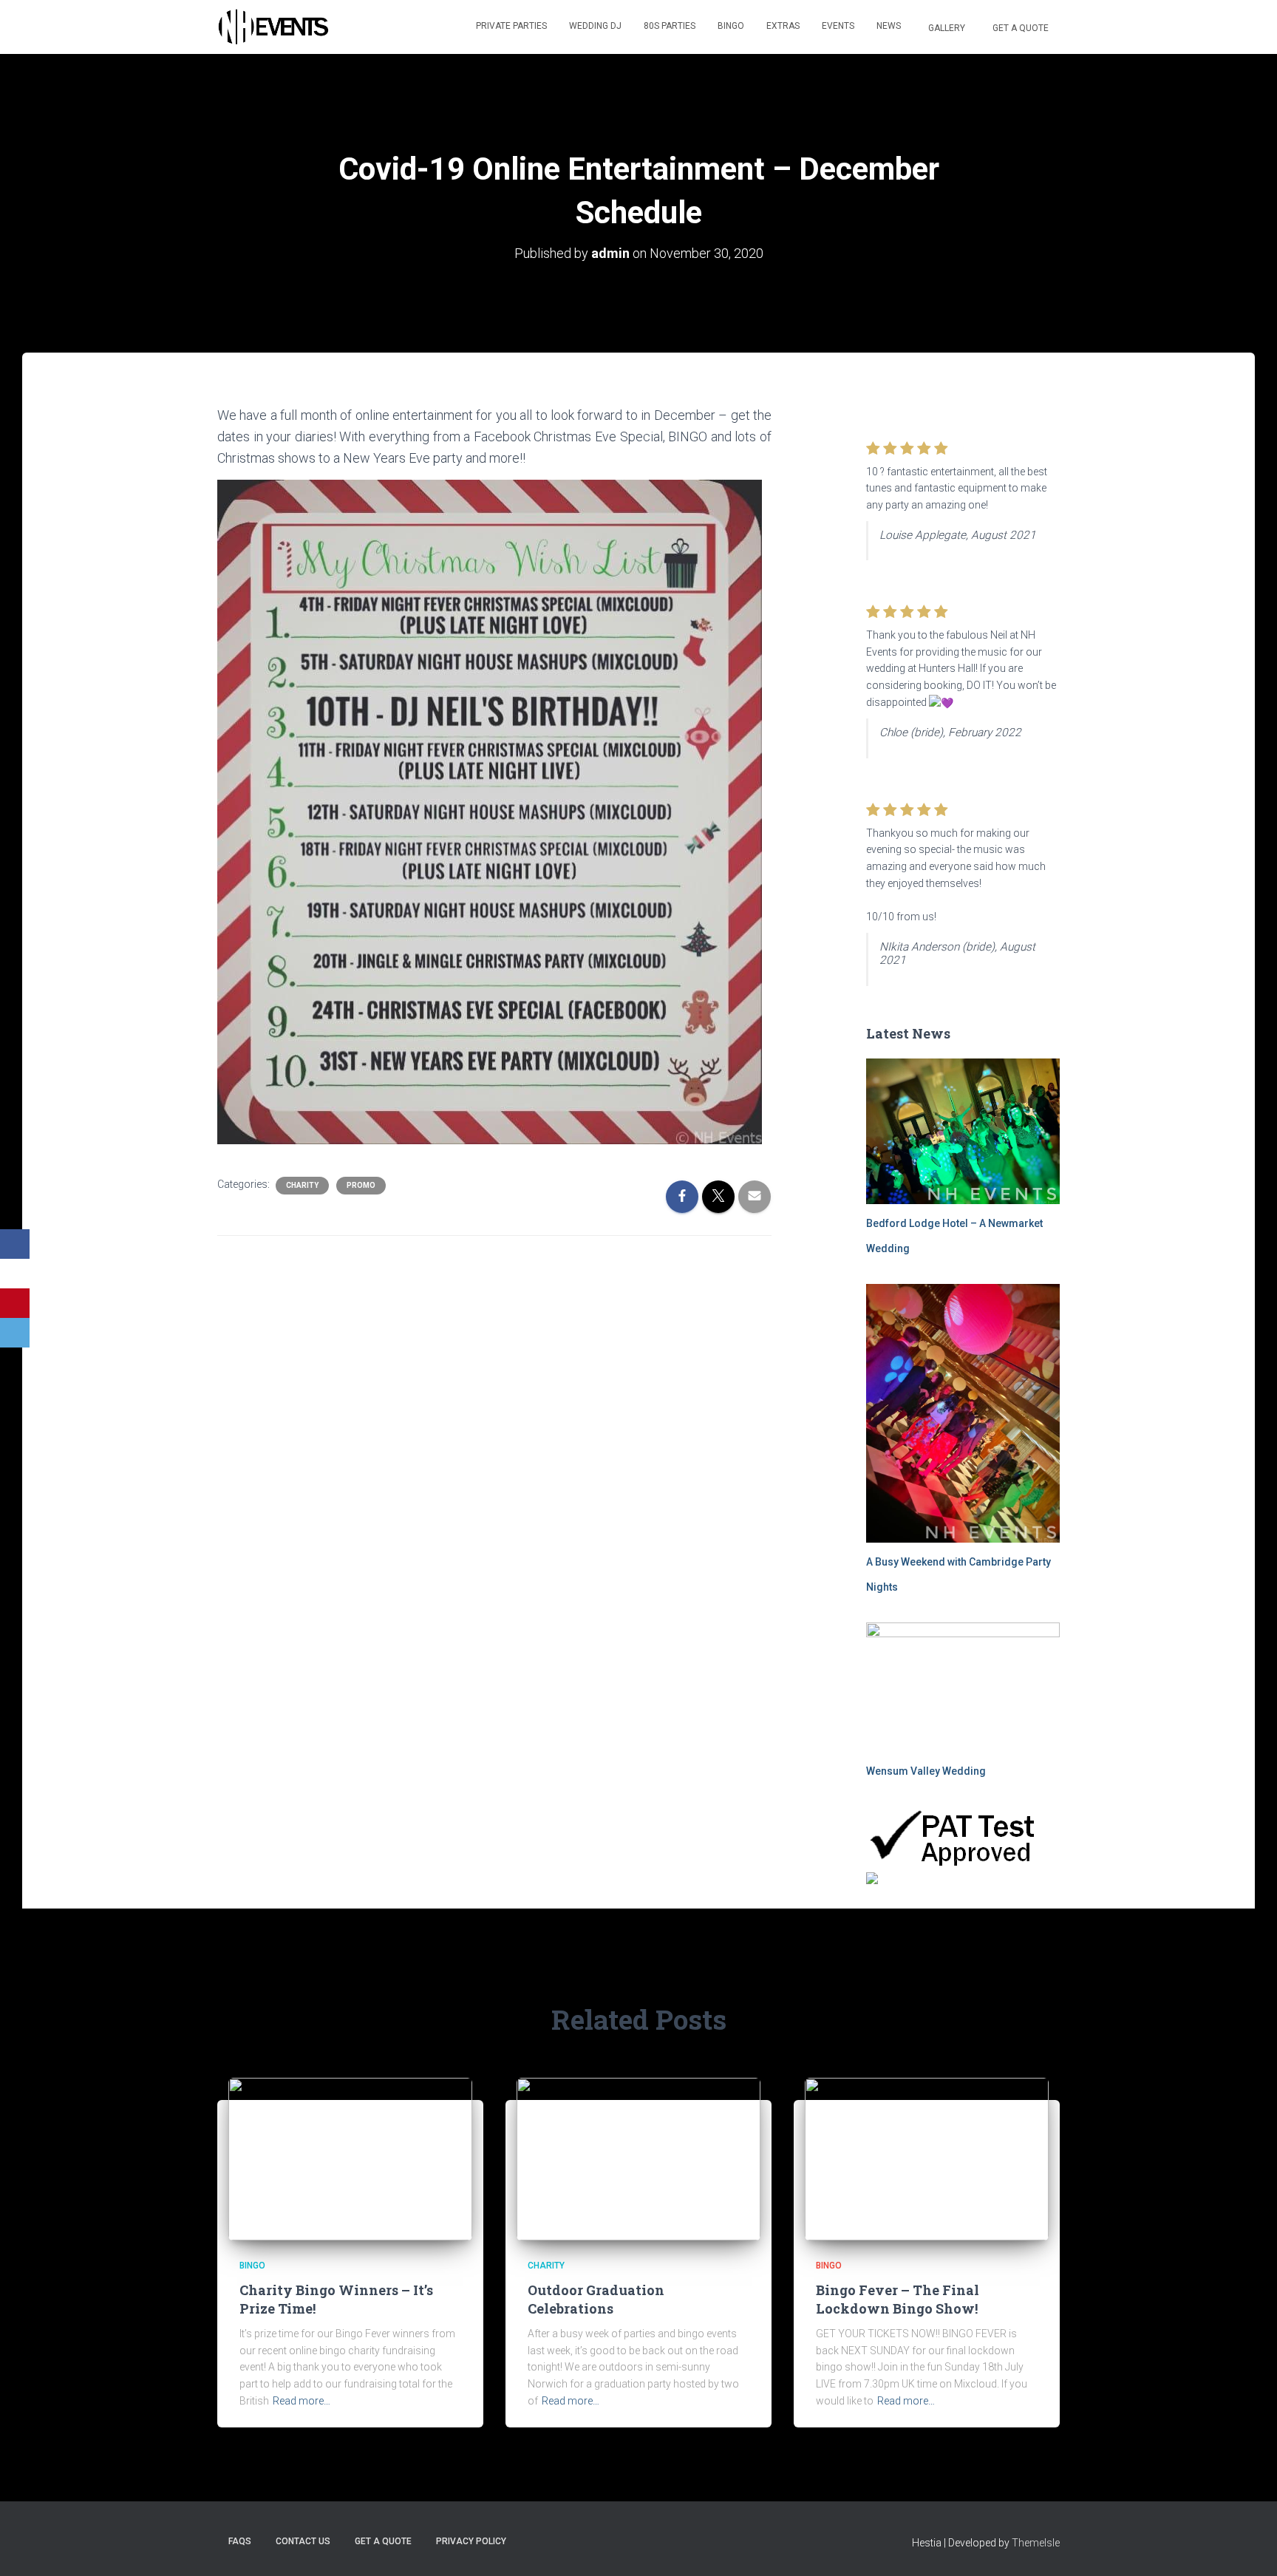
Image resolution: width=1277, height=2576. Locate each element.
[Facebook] (15, 1244)
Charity (302, 1185)
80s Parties (670, 26)
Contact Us (303, 2541)
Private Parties (511, 26)
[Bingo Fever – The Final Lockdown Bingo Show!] (927, 2158)
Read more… (302, 2401)
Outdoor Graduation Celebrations (596, 2299)
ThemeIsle (1036, 2543)
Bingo (731, 26)
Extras (783, 26)
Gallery (946, 28)
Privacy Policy (471, 2541)
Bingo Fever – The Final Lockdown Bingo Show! (898, 2299)
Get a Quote (1019, 28)
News (889, 26)
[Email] (15, 1333)
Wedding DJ (595, 26)
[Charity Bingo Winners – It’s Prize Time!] (350, 2158)
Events (838, 26)
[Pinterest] (15, 1303)
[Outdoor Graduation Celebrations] (638, 2158)
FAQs (240, 2541)
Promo (361, 1185)
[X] (15, 1274)
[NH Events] (273, 27)
